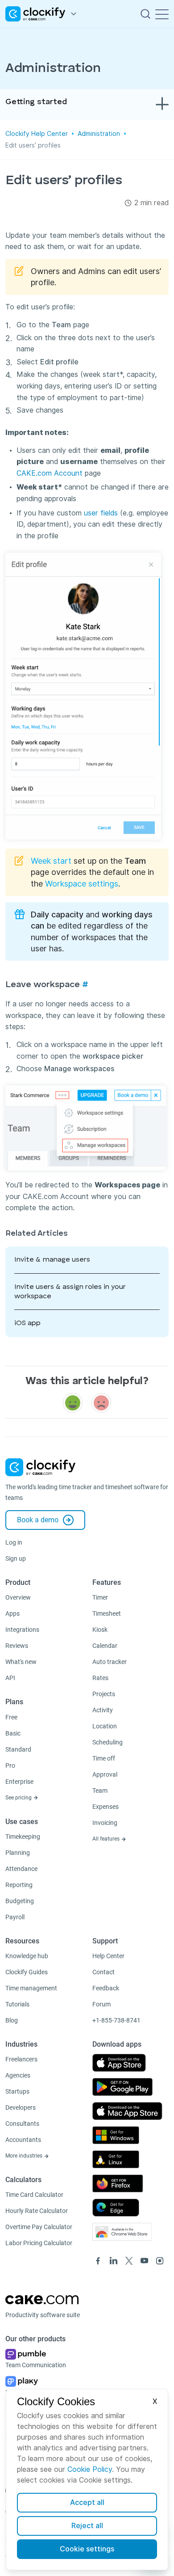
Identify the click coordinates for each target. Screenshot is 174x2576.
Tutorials (17, 2004)
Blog (12, 2020)
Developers (21, 2107)
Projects (104, 1694)
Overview (18, 1597)
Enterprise (19, 1782)
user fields (101, 513)
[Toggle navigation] (162, 14)
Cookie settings (87, 2549)
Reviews (17, 1646)
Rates (100, 1678)
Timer (100, 1597)
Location (105, 1726)
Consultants (22, 2124)
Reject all (87, 2526)
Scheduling (108, 1742)
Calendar (105, 1646)
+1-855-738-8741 (116, 2020)
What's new (21, 1662)
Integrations (22, 1630)
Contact (104, 1972)
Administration (99, 134)
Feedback (106, 1988)
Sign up (16, 1558)
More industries (25, 2156)
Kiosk (100, 1630)
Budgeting (20, 1901)
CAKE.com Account (50, 473)
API (10, 1678)
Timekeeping (23, 1837)
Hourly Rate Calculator (37, 2211)
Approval (105, 1774)
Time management (31, 1988)
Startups (17, 2091)
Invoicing (105, 1823)
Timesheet (107, 1613)
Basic (13, 1733)
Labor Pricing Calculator (39, 2243)
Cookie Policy (90, 2469)
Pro (10, 1765)
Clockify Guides (27, 1972)
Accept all (87, 2502)
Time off (104, 1758)
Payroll (15, 1917)
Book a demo (38, 1520)
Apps (12, 1613)
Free (11, 1717)
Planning (18, 1853)
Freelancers (21, 2059)
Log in (14, 1542)
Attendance (21, 1869)
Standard (18, 1749)
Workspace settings (82, 884)
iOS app (27, 1323)
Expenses (106, 1807)
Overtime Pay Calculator (39, 2227)
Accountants (23, 2140)
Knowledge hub (27, 1956)
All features (107, 1839)
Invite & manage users (52, 1260)
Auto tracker (110, 1662)
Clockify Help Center (37, 134)
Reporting (19, 1885)
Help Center (108, 1956)
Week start (51, 861)
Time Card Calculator (34, 2195)
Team (100, 1791)
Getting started (36, 102)
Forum (101, 2004)
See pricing (19, 1798)
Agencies (18, 2075)
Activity (103, 1710)
